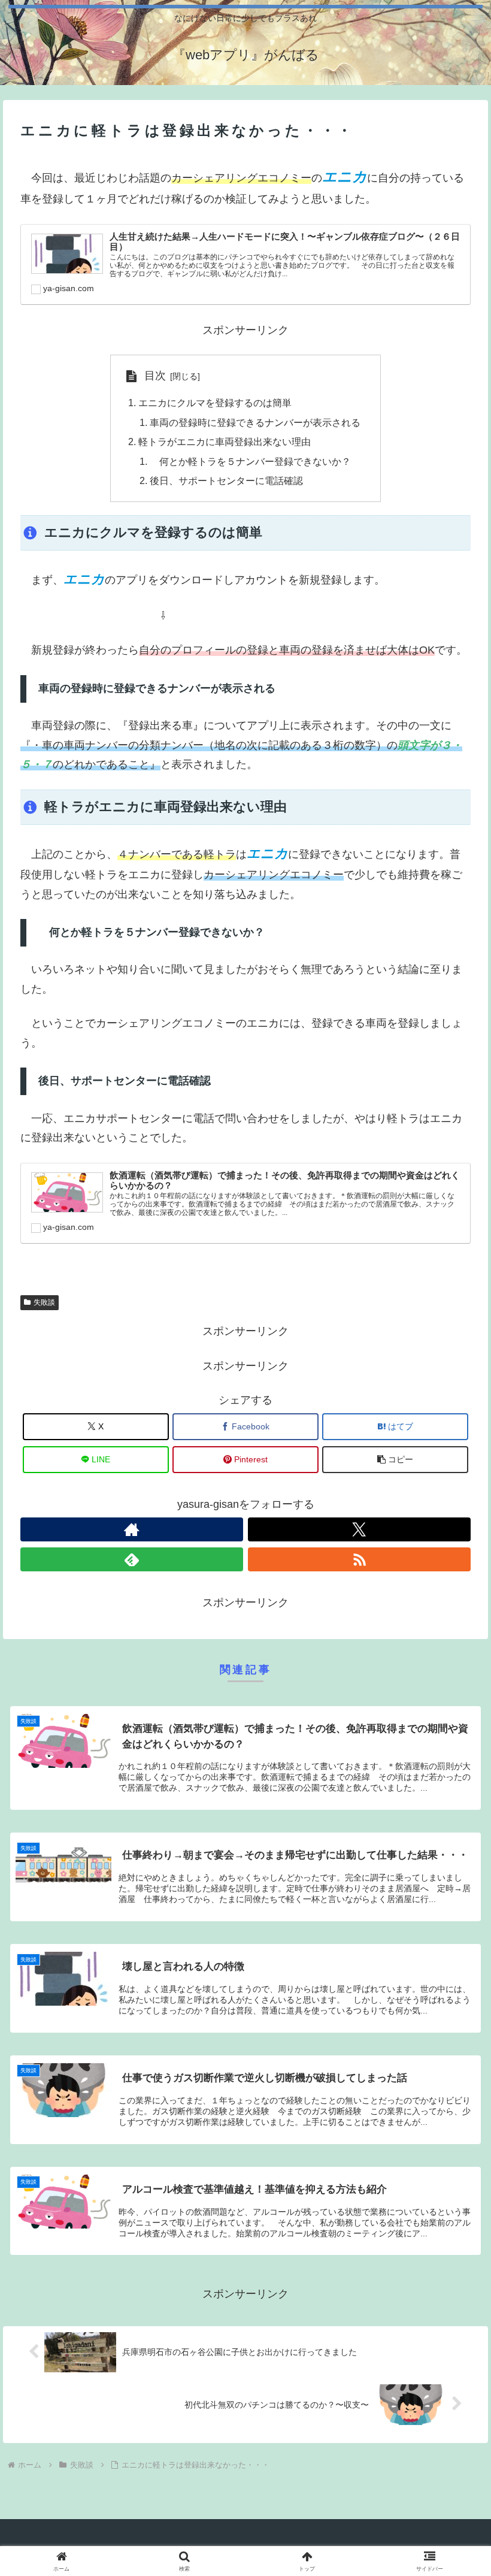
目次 (155, 376)
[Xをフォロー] (359, 1529)
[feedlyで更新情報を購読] (132, 1559)
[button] (395, 1460)
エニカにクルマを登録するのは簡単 (215, 403)
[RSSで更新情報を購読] (359, 1559)
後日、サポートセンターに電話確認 (226, 480)
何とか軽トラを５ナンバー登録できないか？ (250, 461)
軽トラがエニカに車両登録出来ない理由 (225, 442)
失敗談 (44, 1302)
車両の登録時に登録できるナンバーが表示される (255, 422)
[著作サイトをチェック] (132, 1529)
